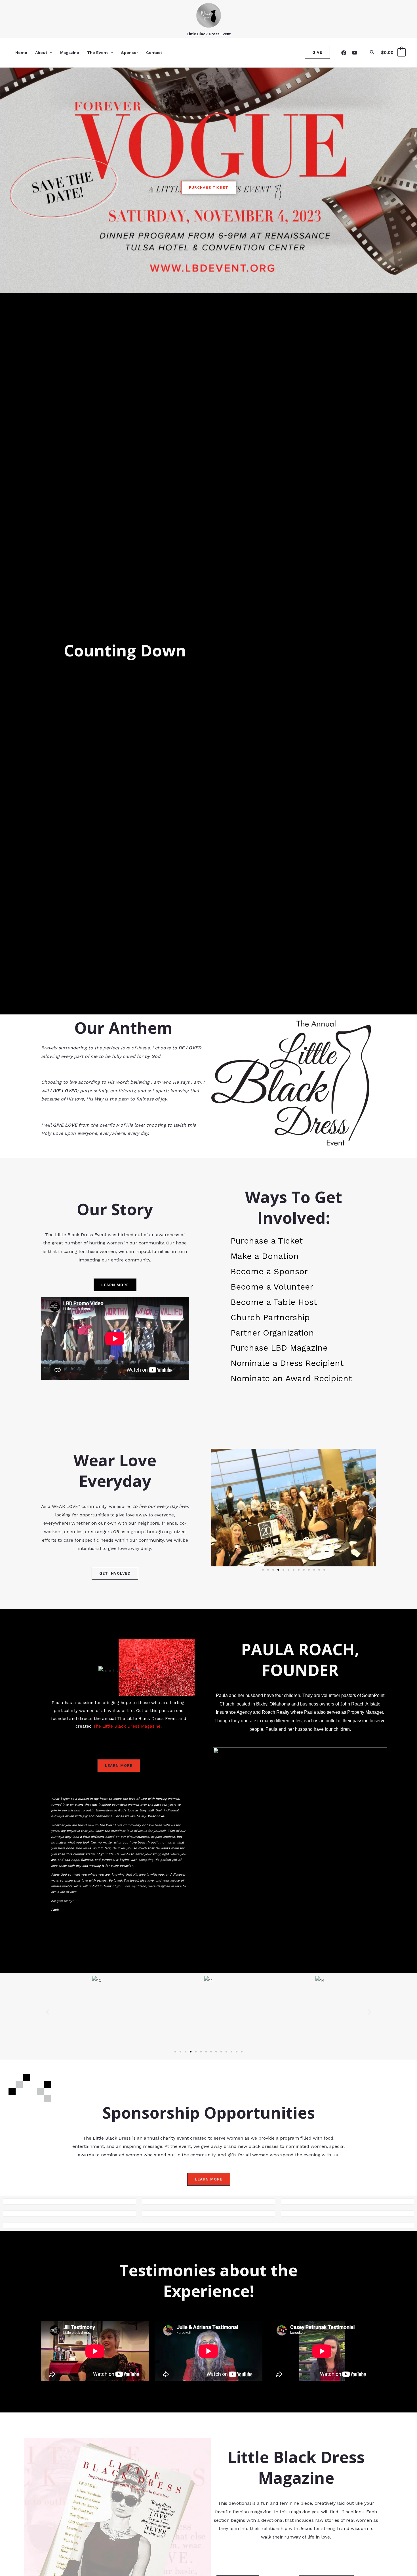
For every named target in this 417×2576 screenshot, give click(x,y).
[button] (50, 53)
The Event (97, 53)
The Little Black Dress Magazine (126, 1726)
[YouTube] (355, 53)
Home (21, 53)
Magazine (70, 53)
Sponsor (130, 53)
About (41, 53)
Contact (154, 53)
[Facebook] (344, 53)
